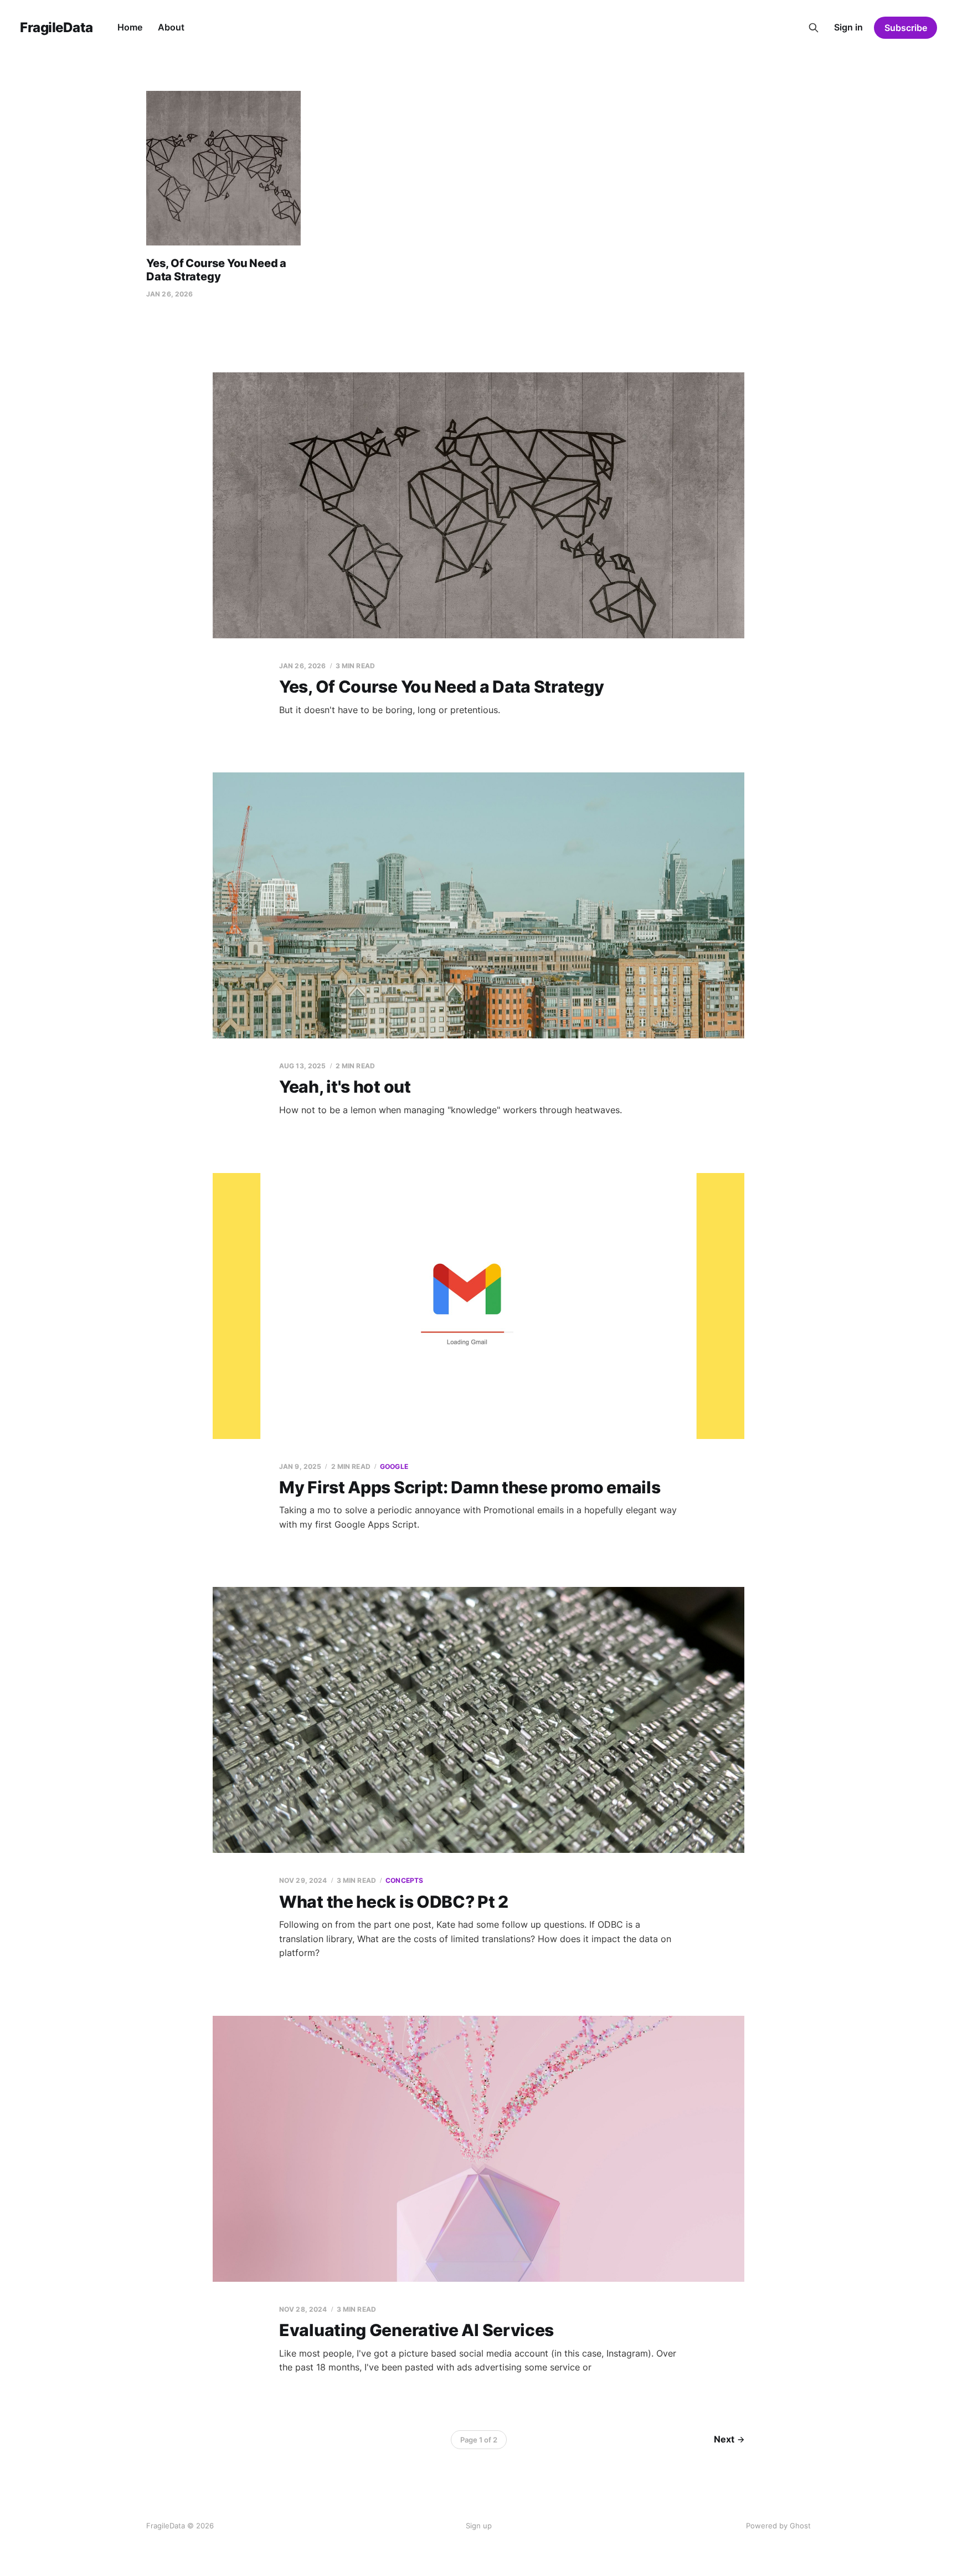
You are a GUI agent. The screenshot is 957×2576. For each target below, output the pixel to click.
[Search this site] (814, 28)
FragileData (56, 28)
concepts (404, 1880)
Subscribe (906, 28)
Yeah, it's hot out (345, 1087)
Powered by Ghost (778, 2526)
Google (394, 1466)
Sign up (479, 2526)
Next (724, 2439)
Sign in (848, 27)
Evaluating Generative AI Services (416, 2330)
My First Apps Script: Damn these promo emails (470, 1487)
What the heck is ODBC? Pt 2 (394, 1902)
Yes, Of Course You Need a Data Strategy (216, 270)
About (171, 27)
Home (130, 27)
